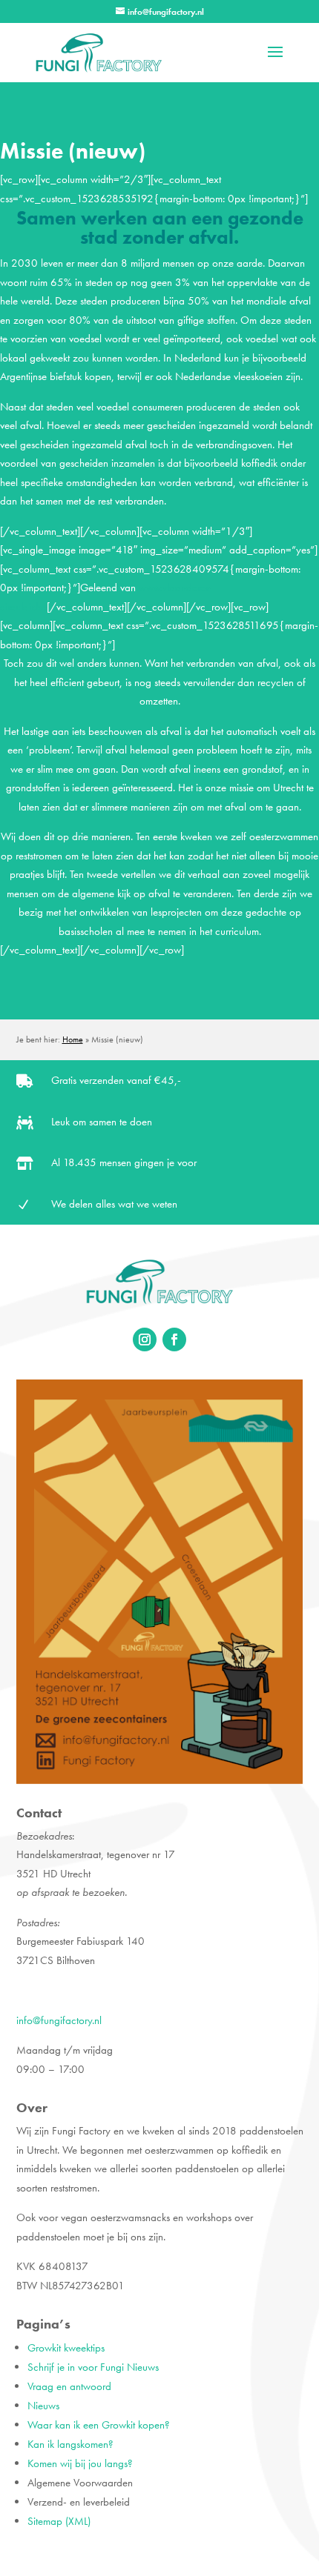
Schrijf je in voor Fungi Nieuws (93, 2367)
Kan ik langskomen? (70, 2444)
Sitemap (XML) (59, 2521)
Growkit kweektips (66, 2348)
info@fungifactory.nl (59, 2020)
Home (73, 1039)
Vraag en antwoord (69, 2386)
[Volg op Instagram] (145, 1339)
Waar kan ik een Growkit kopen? (99, 2425)
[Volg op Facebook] (174, 1339)
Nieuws (43, 2406)
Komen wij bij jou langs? (80, 2463)
